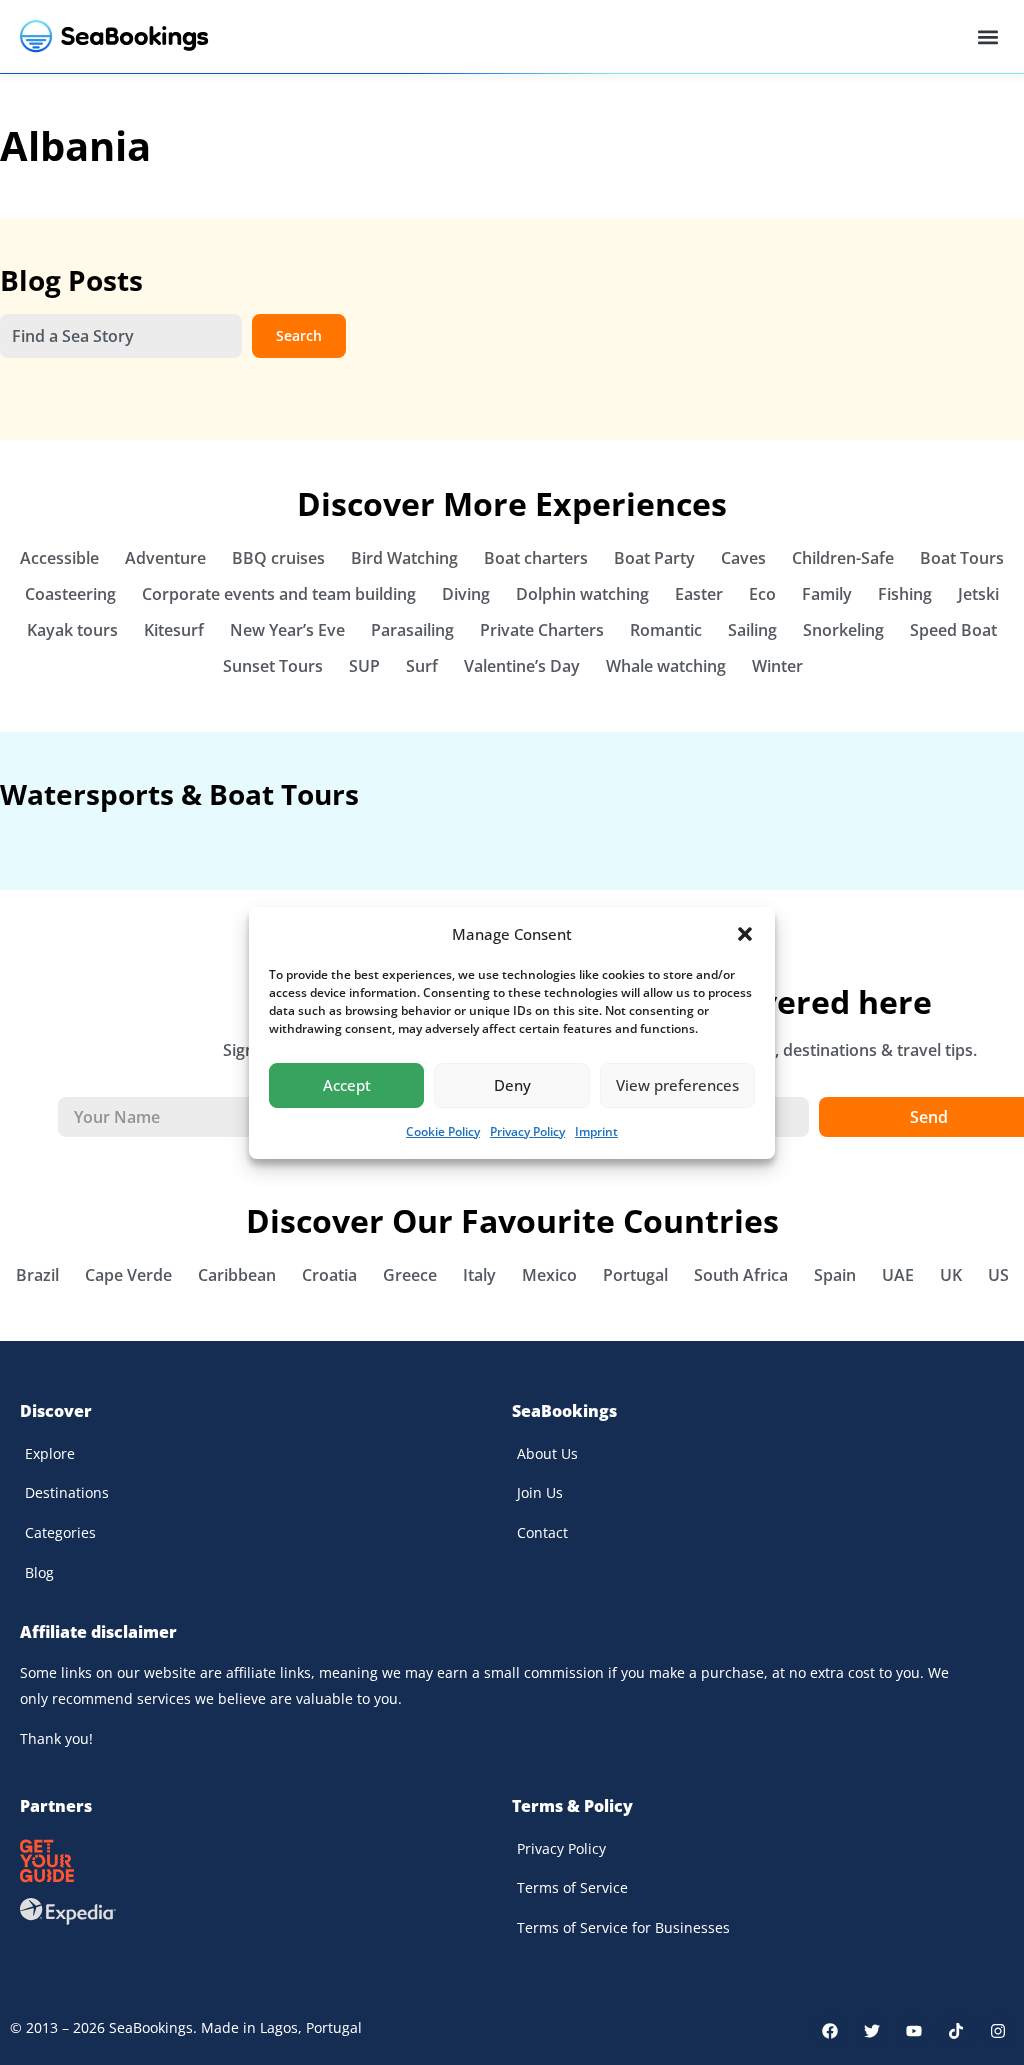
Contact (542, 1532)
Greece (410, 1275)
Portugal (635, 1275)
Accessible (59, 558)
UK (951, 1275)
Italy (479, 1275)
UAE (898, 1275)
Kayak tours (72, 630)
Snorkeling (843, 630)
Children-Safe (843, 558)
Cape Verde (128, 1275)
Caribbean (237, 1275)
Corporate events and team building (279, 594)
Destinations (67, 1492)
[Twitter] (872, 2031)
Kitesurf (174, 630)
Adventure (165, 558)
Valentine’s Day (522, 666)
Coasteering (70, 594)
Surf (422, 666)
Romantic (666, 630)
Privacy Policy (527, 1131)
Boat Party (654, 558)
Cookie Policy (443, 1131)
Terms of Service (572, 1887)
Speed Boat (953, 630)
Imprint (596, 1131)
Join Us (540, 1492)
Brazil (37, 1275)
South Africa (741, 1275)
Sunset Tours (273, 666)
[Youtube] (914, 2031)
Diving (466, 594)
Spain (835, 1275)
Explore (50, 1453)
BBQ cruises (278, 558)
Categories (60, 1532)
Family (827, 594)
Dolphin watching (582, 594)
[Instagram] (998, 2031)
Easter (699, 594)
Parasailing (412, 630)
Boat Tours (962, 558)
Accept (347, 1085)
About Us (547, 1453)
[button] (745, 934)
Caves (743, 558)
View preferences (677, 1085)
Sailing (752, 630)
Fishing (905, 594)
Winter (777, 666)
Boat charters (536, 558)
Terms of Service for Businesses (623, 1927)
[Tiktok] (956, 2031)
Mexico (549, 1275)
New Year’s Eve (287, 630)
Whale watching (666, 666)
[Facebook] (830, 2031)
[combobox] (121, 336)
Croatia (329, 1275)
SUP (364, 666)
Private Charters (542, 630)
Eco (762, 594)
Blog (39, 1572)
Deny (512, 1085)
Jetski (978, 594)
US (998, 1275)
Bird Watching (404, 558)
